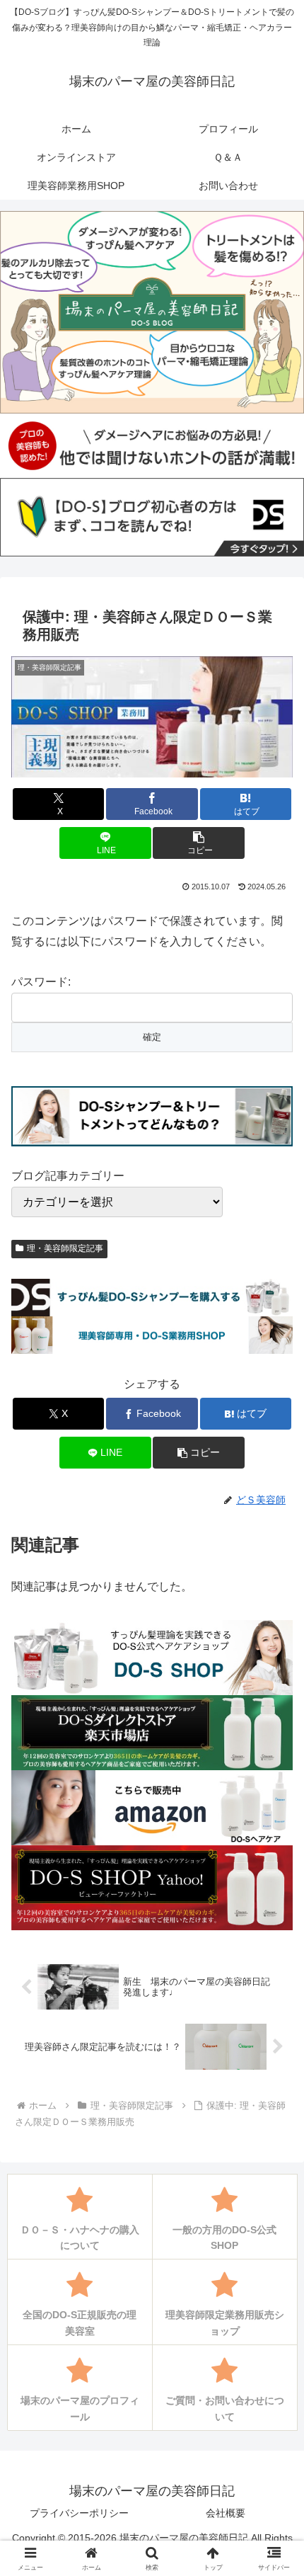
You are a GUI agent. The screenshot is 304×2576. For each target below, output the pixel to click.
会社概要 (226, 2513)
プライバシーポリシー (79, 2513)
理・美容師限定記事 (65, 1248)
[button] (198, 843)
